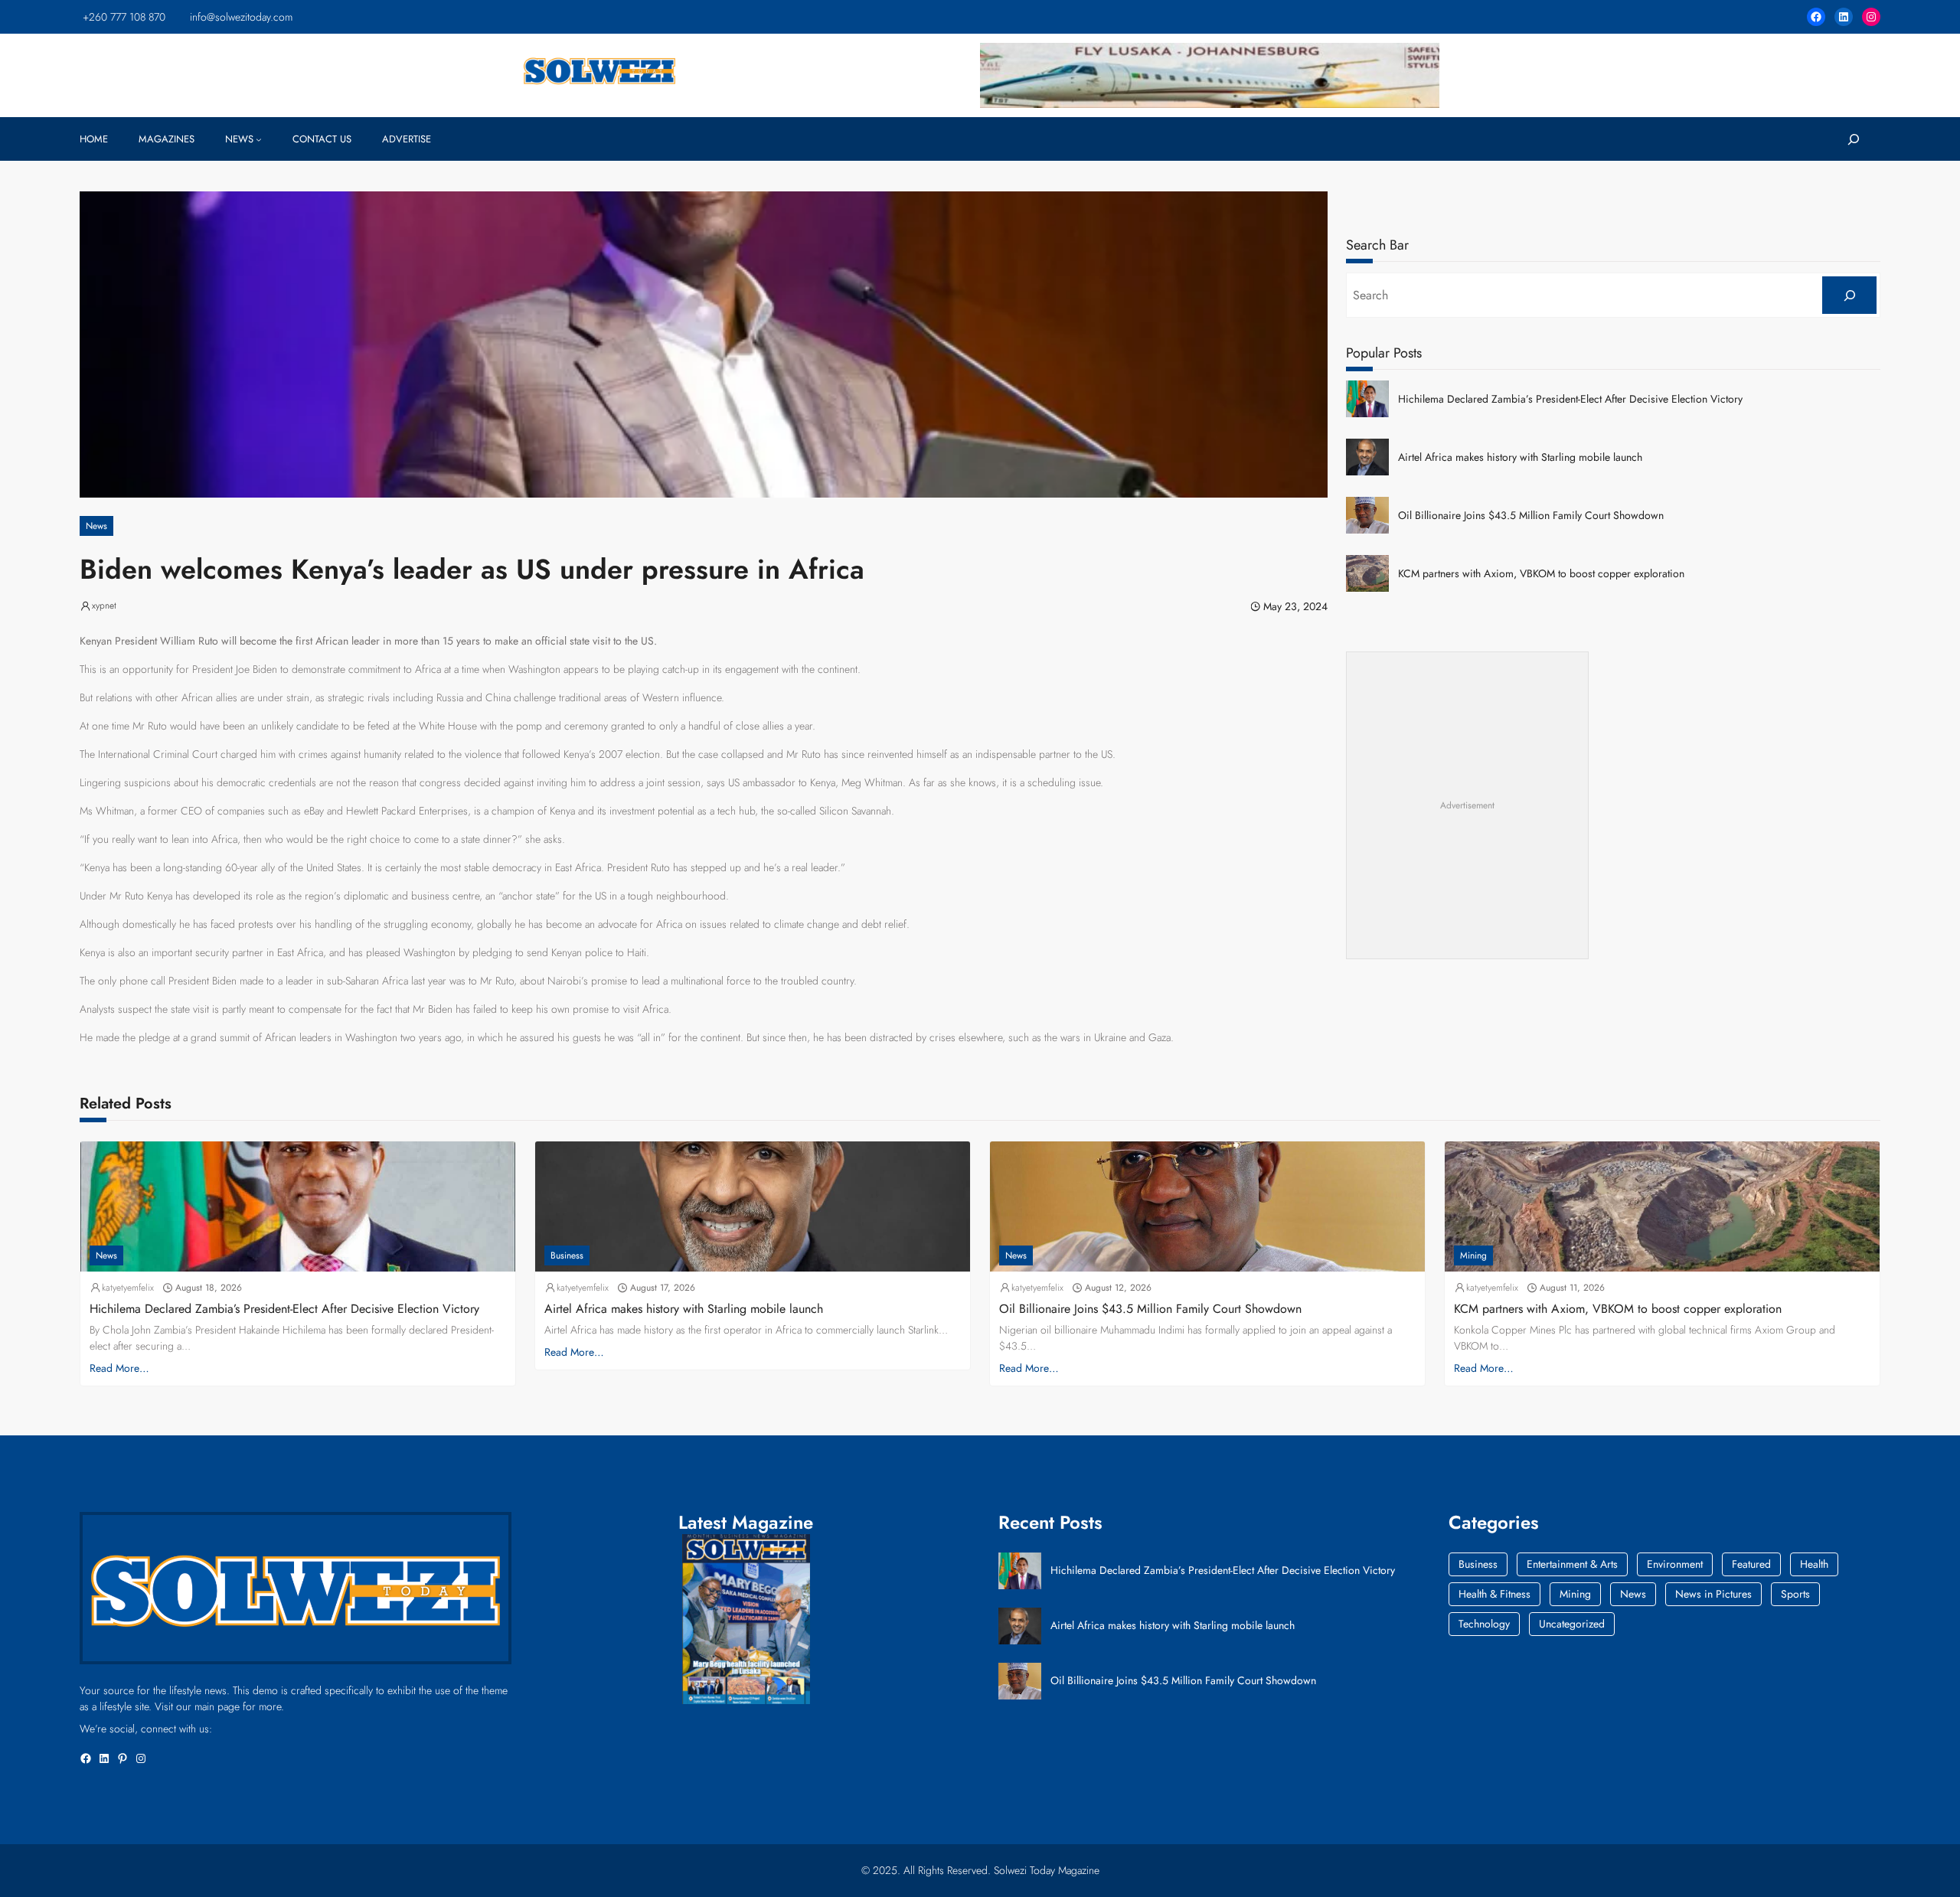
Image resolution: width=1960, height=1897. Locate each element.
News (96, 526)
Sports (1795, 1594)
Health (1814, 1564)
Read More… (119, 1368)
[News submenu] (259, 139)
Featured (1751, 1564)
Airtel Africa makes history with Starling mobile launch (1520, 457)
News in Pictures (1713, 1594)
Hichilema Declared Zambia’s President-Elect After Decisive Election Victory (1570, 399)
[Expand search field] (1853, 139)
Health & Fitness (1494, 1594)
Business (567, 1255)
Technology (1484, 1624)
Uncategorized (1572, 1624)
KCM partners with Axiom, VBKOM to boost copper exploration (1541, 574)
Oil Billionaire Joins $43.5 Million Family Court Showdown (1531, 516)
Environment (1675, 1564)
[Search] (1849, 295)
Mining (1473, 1255)
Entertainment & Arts (1572, 1564)
